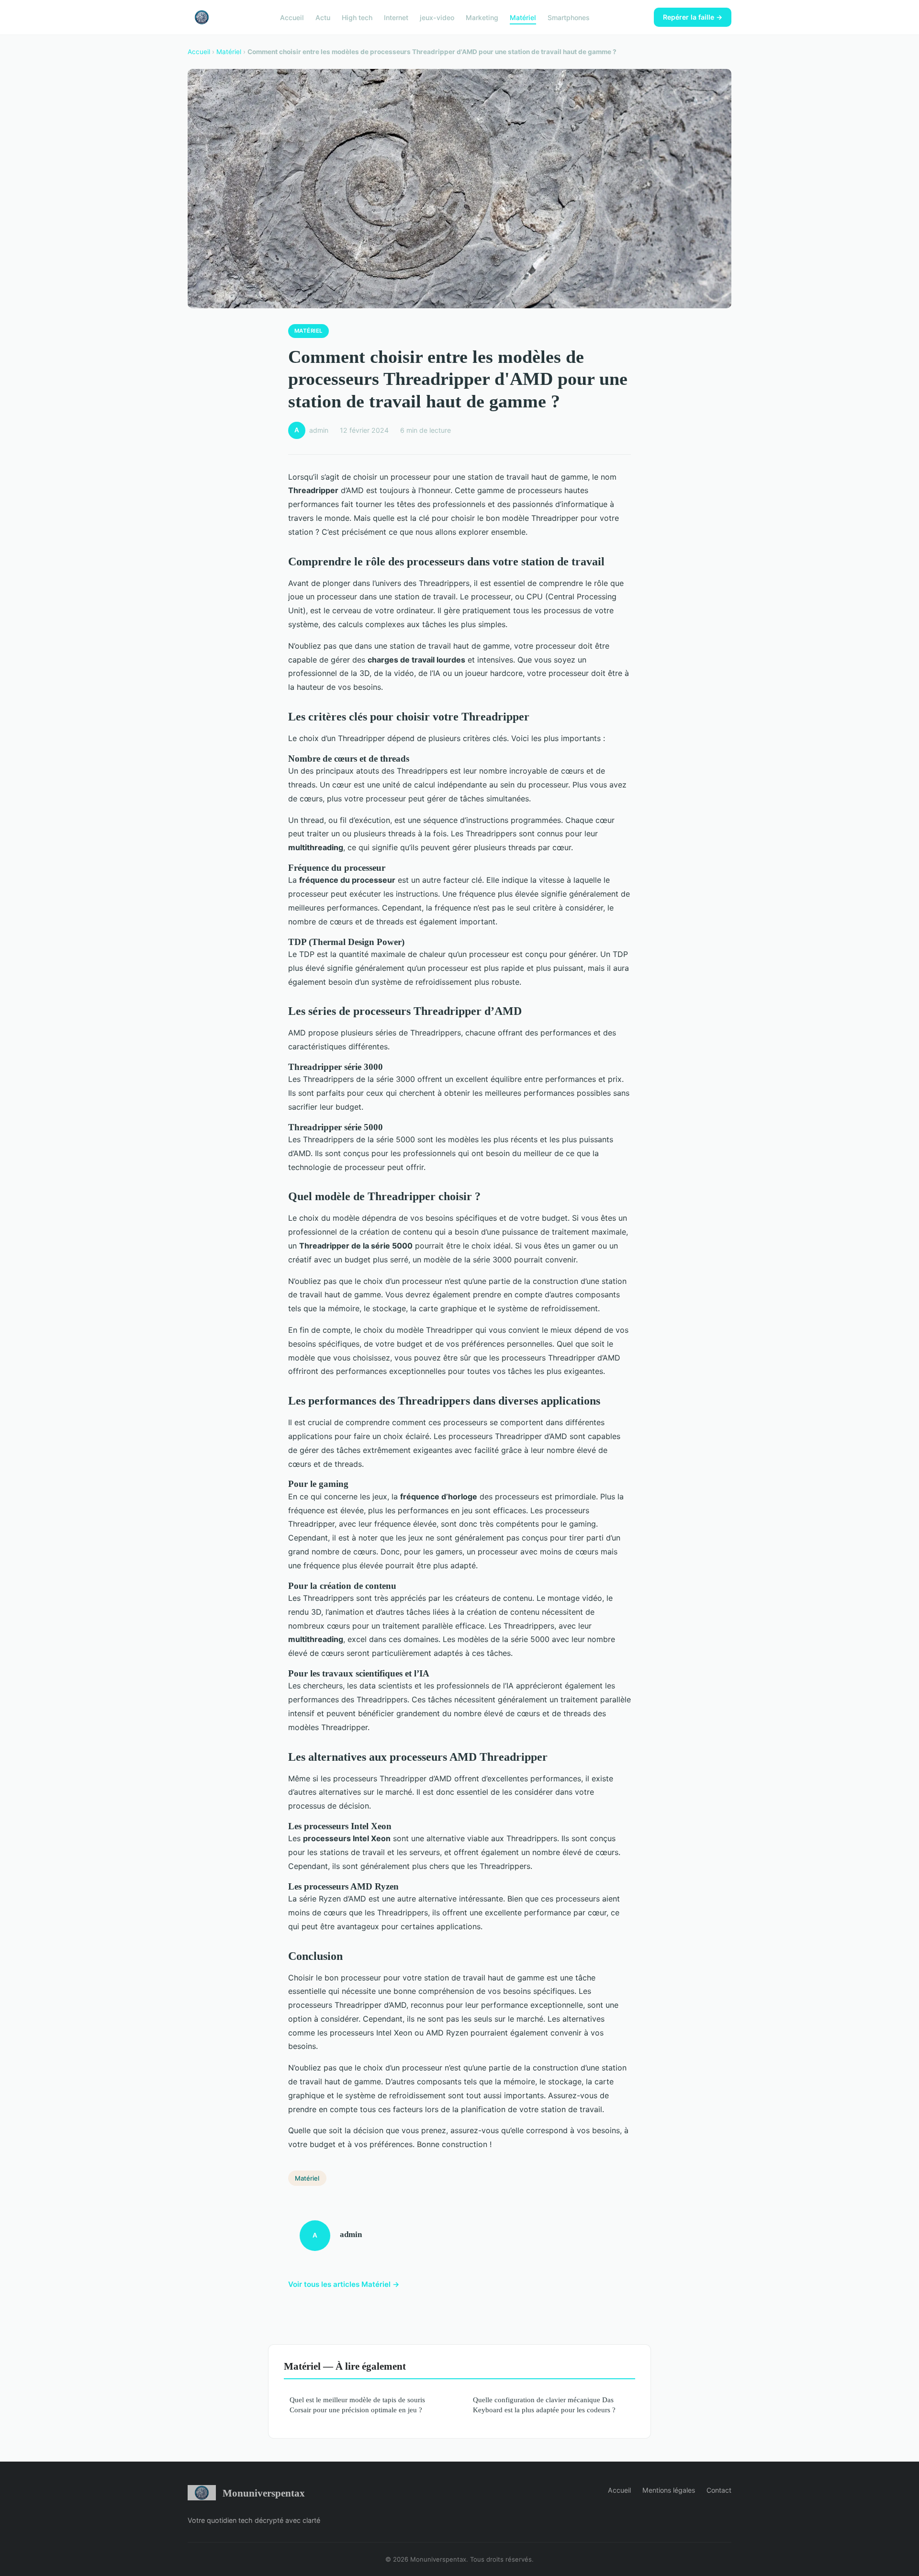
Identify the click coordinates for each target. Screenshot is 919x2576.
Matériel (523, 17)
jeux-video (437, 17)
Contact (719, 2490)
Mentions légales (669, 2490)
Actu (323, 17)
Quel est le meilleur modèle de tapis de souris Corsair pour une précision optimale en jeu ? (357, 2405)
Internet (396, 17)
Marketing (482, 17)
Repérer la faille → (693, 17)
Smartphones (569, 17)
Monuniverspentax (264, 2493)
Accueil (292, 17)
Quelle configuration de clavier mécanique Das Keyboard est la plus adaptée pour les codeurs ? (544, 2405)
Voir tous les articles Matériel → (344, 2284)
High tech (357, 17)
